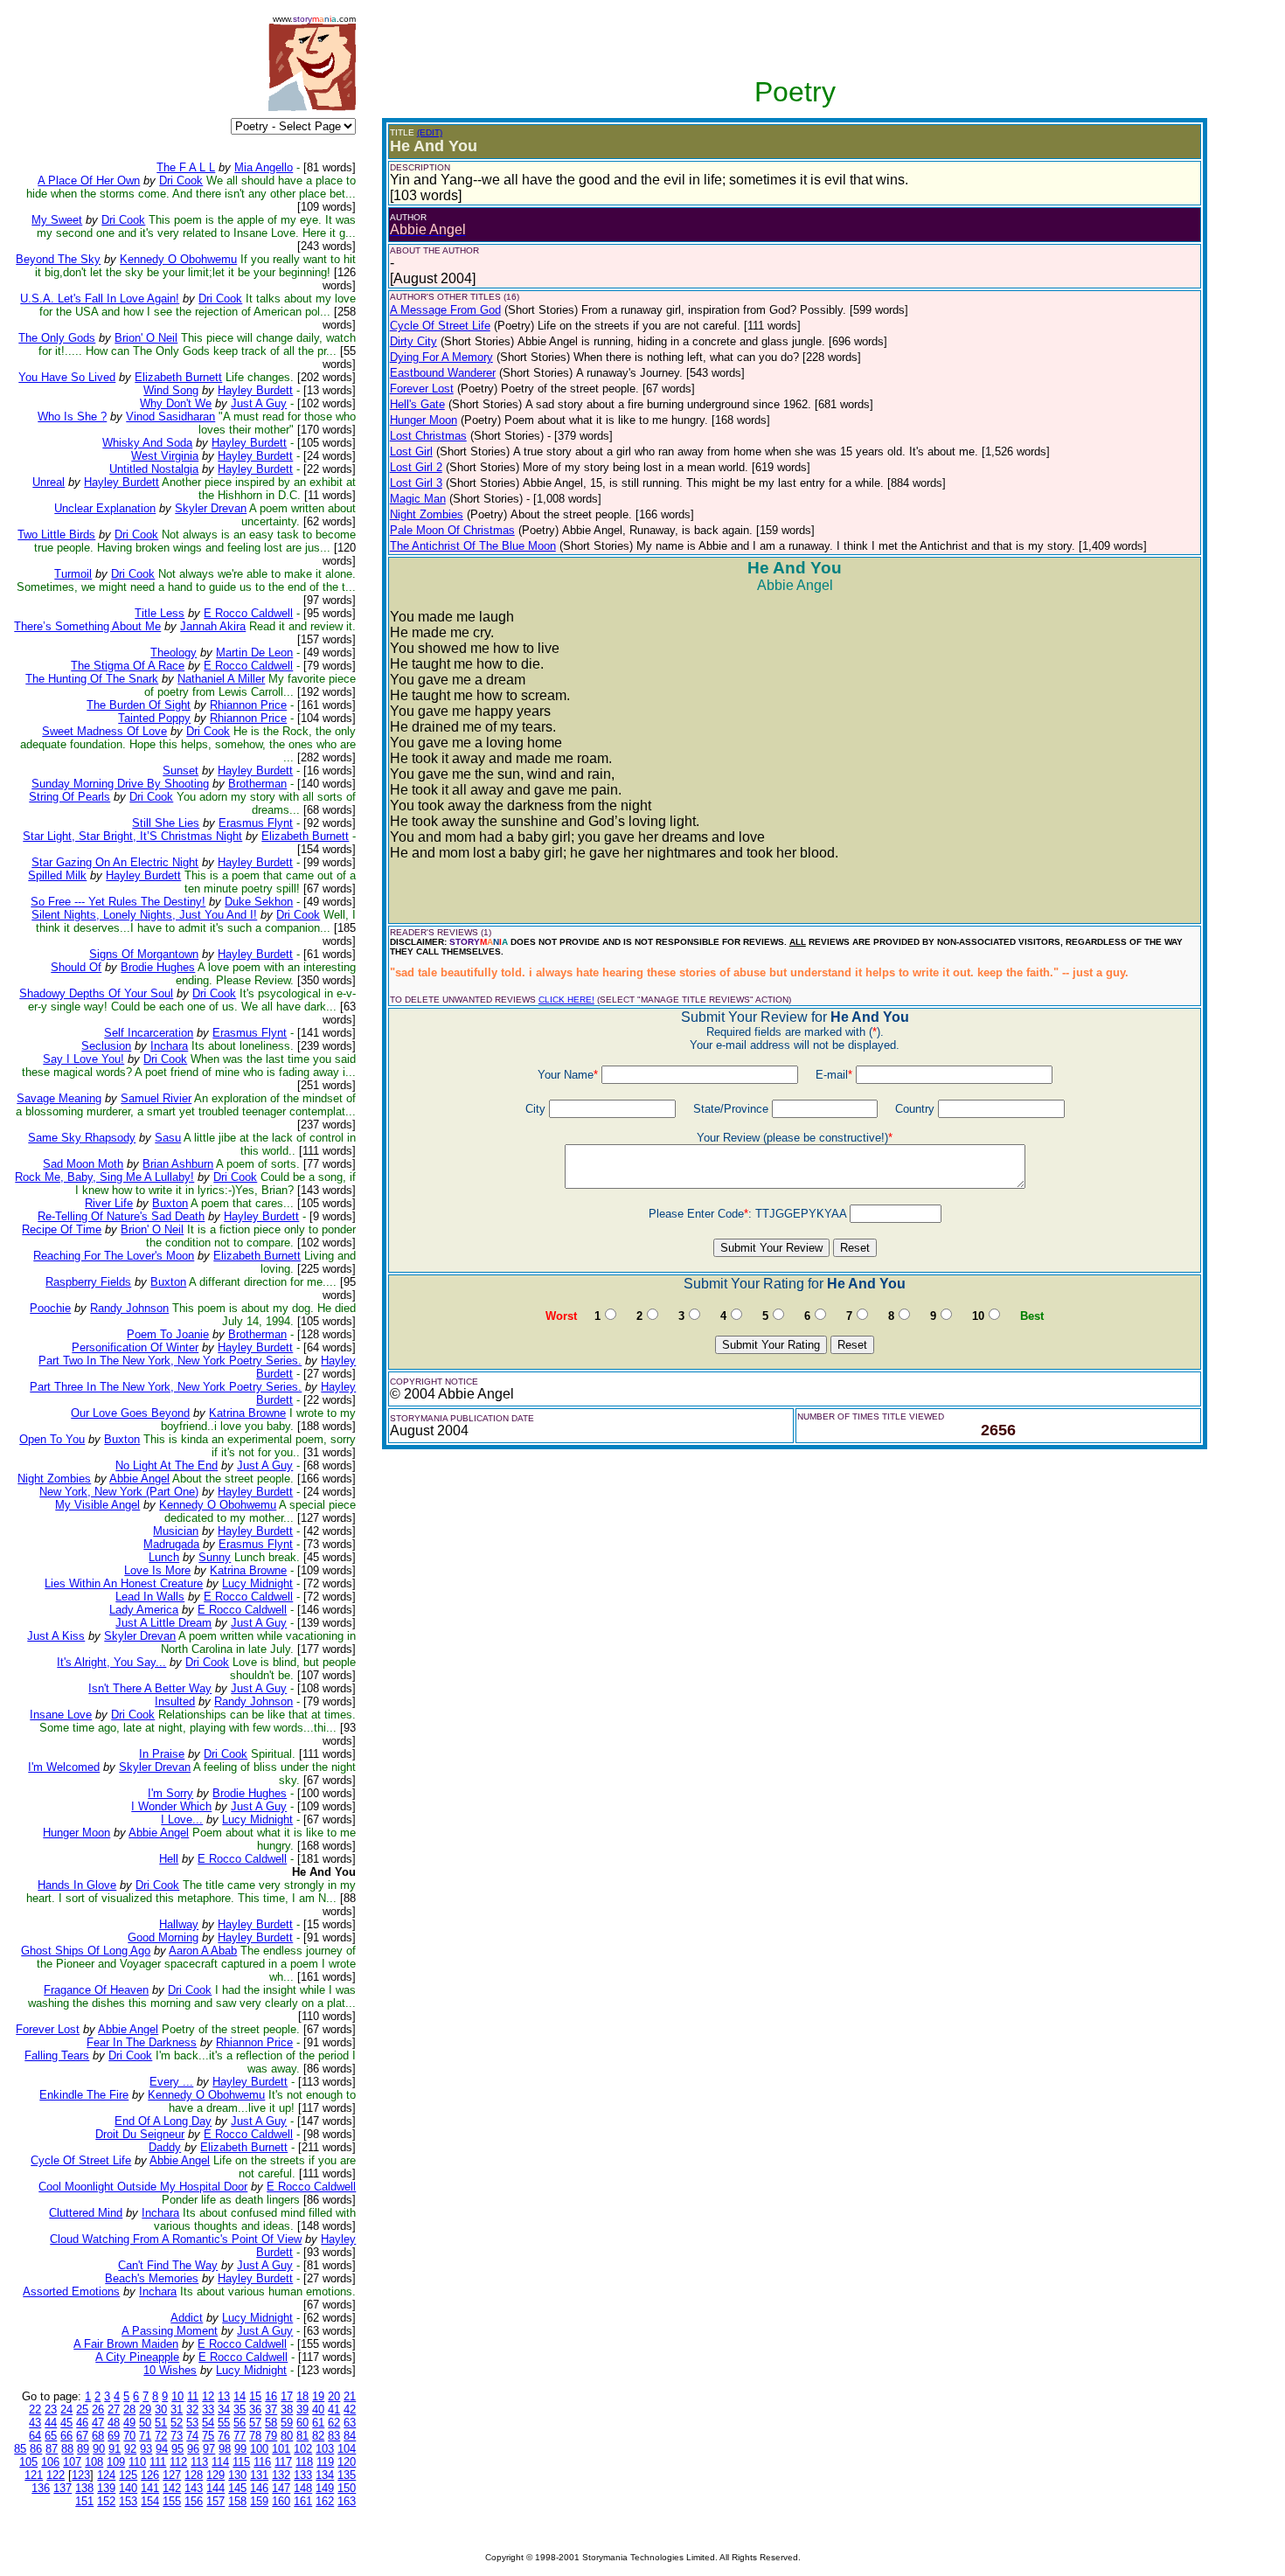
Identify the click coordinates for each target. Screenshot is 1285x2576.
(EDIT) (430, 132)
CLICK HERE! (566, 1000)
